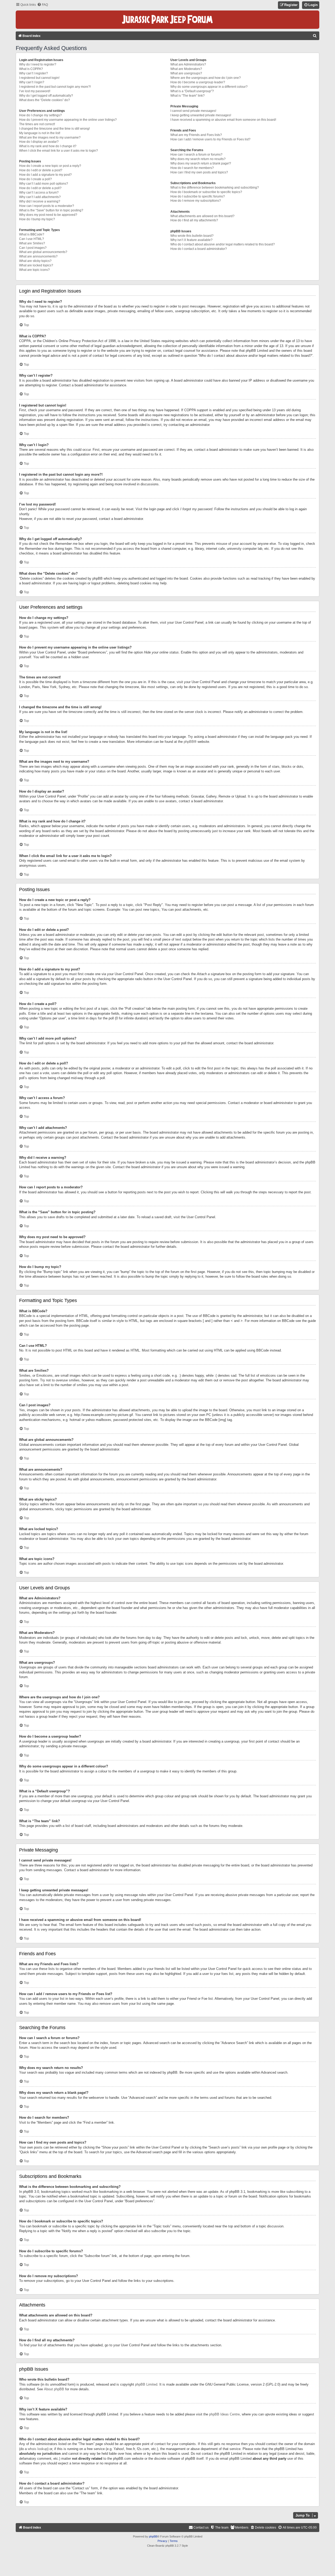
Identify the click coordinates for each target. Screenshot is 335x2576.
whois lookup (38, 2449)
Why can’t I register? (33, 73)
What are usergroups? (186, 73)
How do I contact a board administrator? (199, 249)
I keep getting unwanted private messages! (201, 115)
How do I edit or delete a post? (41, 170)
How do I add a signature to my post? (45, 175)
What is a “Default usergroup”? (192, 91)
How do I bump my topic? (37, 219)
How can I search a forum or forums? (196, 155)
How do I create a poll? (35, 179)
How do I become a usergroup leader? (198, 82)
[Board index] (167, 20)
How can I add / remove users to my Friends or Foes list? (210, 139)
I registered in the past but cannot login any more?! (55, 87)
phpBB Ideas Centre (224, 2414)
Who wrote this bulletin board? (192, 236)
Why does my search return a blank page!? (201, 163)
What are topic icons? (34, 270)
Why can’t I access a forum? (39, 193)
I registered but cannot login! (39, 78)
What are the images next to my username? (50, 138)
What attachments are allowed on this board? (202, 216)
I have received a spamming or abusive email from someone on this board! (223, 120)
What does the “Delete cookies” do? (44, 100)
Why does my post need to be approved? (48, 215)
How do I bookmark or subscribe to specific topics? (206, 192)
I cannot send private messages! (193, 111)
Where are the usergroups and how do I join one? (206, 78)
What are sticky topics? (35, 261)
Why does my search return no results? (198, 159)
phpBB (189, 742)
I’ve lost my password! (35, 91)
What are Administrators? (188, 64)
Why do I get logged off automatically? (46, 96)
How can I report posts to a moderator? (47, 206)
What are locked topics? (36, 265)
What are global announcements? (43, 252)
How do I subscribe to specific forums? (198, 196)
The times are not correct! (37, 124)
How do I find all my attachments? (194, 220)
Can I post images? (33, 248)
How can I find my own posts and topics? (199, 172)
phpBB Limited (146, 2384)
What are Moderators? (186, 69)
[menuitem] (43, 5)
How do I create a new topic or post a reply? (50, 166)
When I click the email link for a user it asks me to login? (58, 151)
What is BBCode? (32, 234)
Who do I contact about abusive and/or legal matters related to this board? (223, 244)
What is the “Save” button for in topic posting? (51, 210)
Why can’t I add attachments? (40, 197)
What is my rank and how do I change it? (48, 146)
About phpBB (54, 2389)
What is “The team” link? (188, 96)
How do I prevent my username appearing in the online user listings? (68, 120)
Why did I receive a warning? (40, 201)
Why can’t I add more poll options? (44, 184)
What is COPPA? (31, 69)
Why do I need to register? (38, 64)
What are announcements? (38, 256)
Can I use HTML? (32, 239)
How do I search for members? (192, 168)
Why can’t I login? (32, 82)
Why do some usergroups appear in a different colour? (209, 87)
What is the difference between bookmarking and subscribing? (215, 188)
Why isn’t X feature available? (191, 240)
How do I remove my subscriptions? (196, 201)
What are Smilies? (32, 243)
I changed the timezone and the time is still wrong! (54, 129)
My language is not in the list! (40, 133)
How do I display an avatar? (39, 142)
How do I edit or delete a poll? (40, 188)
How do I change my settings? (40, 115)
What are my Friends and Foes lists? (196, 135)
